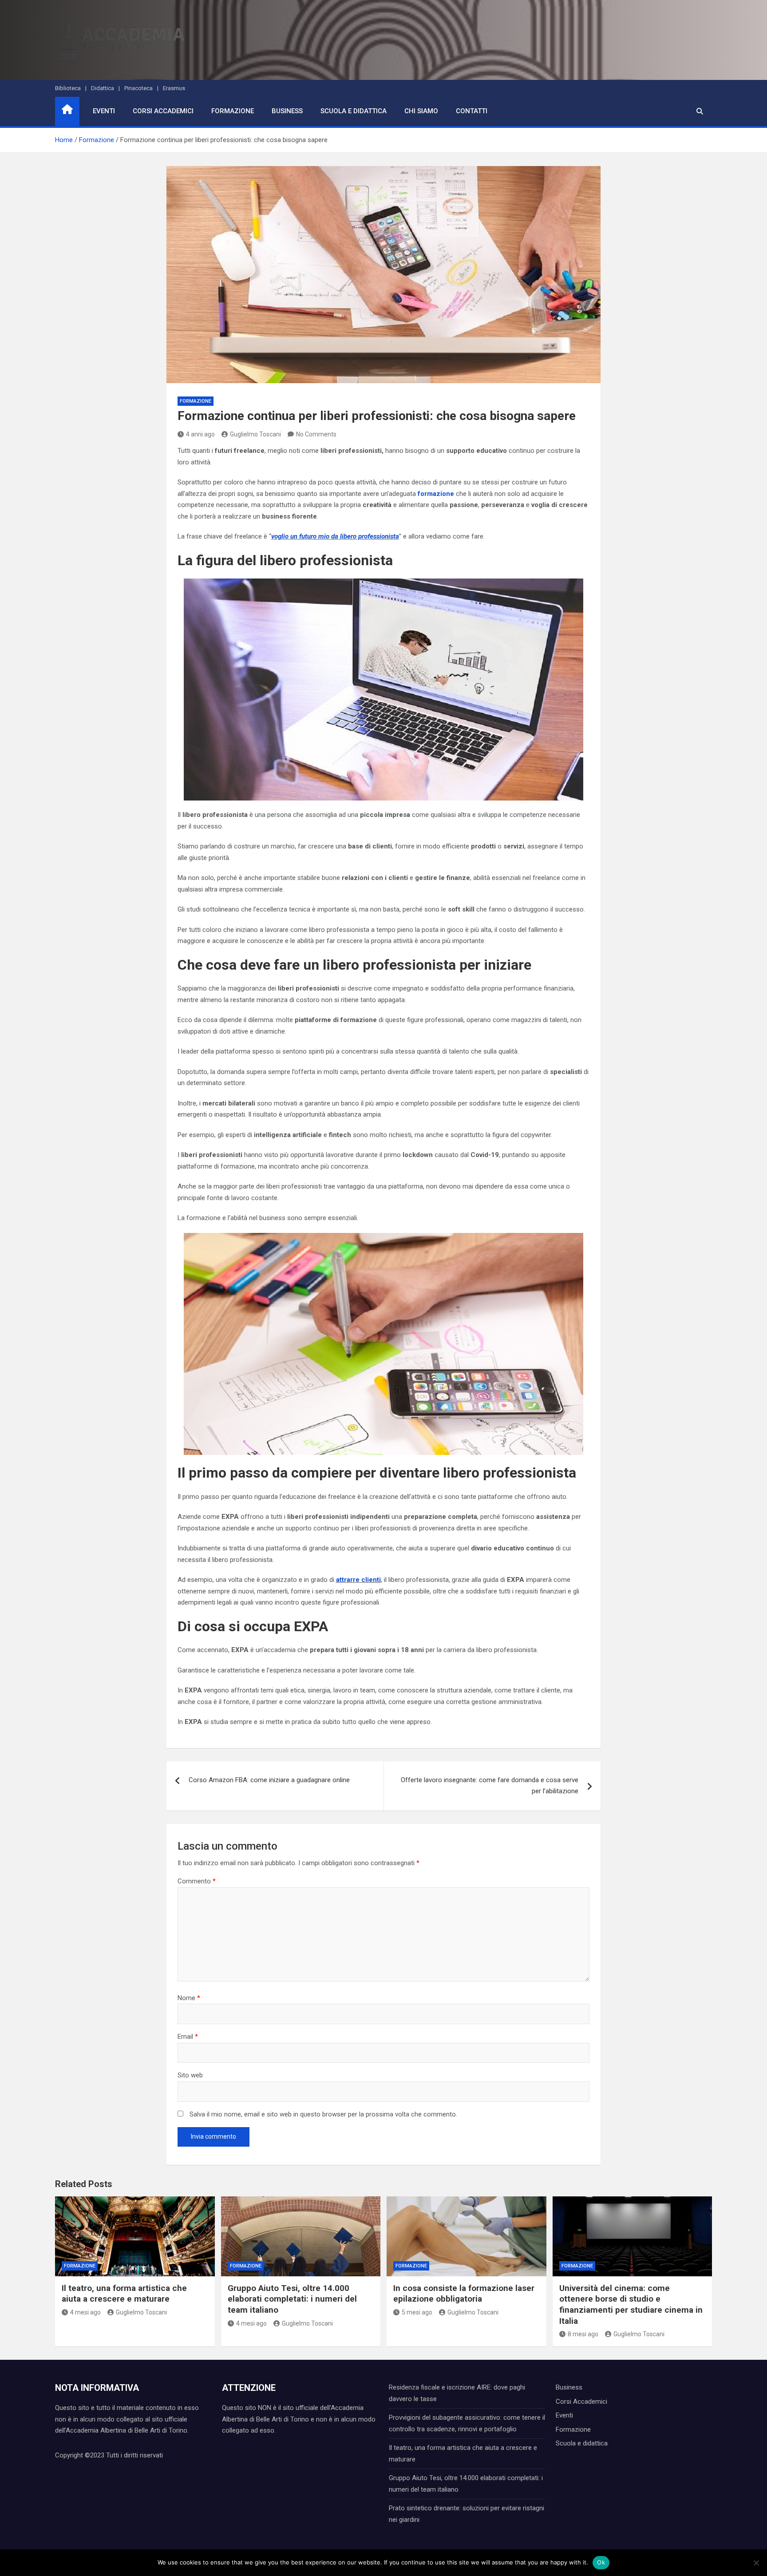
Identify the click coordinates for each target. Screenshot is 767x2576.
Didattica (103, 88)
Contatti (472, 111)
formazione (436, 494)
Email (188, 2037)
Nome (189, 1998)
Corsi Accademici (163, 111)
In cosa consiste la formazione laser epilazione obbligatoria (464, 2294)
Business (287, 111)
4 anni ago (200, 434)
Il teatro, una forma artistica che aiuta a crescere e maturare (124, 2294)
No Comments (316, 434)
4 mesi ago (85, 2312)
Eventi (104, 111)
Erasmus (174, 88)
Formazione (233, 111)
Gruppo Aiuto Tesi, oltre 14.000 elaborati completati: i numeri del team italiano (292, 2299)
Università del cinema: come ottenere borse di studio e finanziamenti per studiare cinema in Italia (631, 2305)
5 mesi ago (417, 2312)
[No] (756, 2563)
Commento (197, 1881)
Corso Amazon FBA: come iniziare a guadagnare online (269, 1780)
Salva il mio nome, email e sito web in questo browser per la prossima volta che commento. (323, 2114)
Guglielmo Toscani (255, 434)
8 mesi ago (583, 2334)
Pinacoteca (138, 88)
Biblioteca (68, 88)
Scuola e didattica (354, 111)
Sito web (190, 2075)
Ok (601, 2562)
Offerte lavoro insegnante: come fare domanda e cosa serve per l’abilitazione (490, 1786)
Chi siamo (421, 111)
